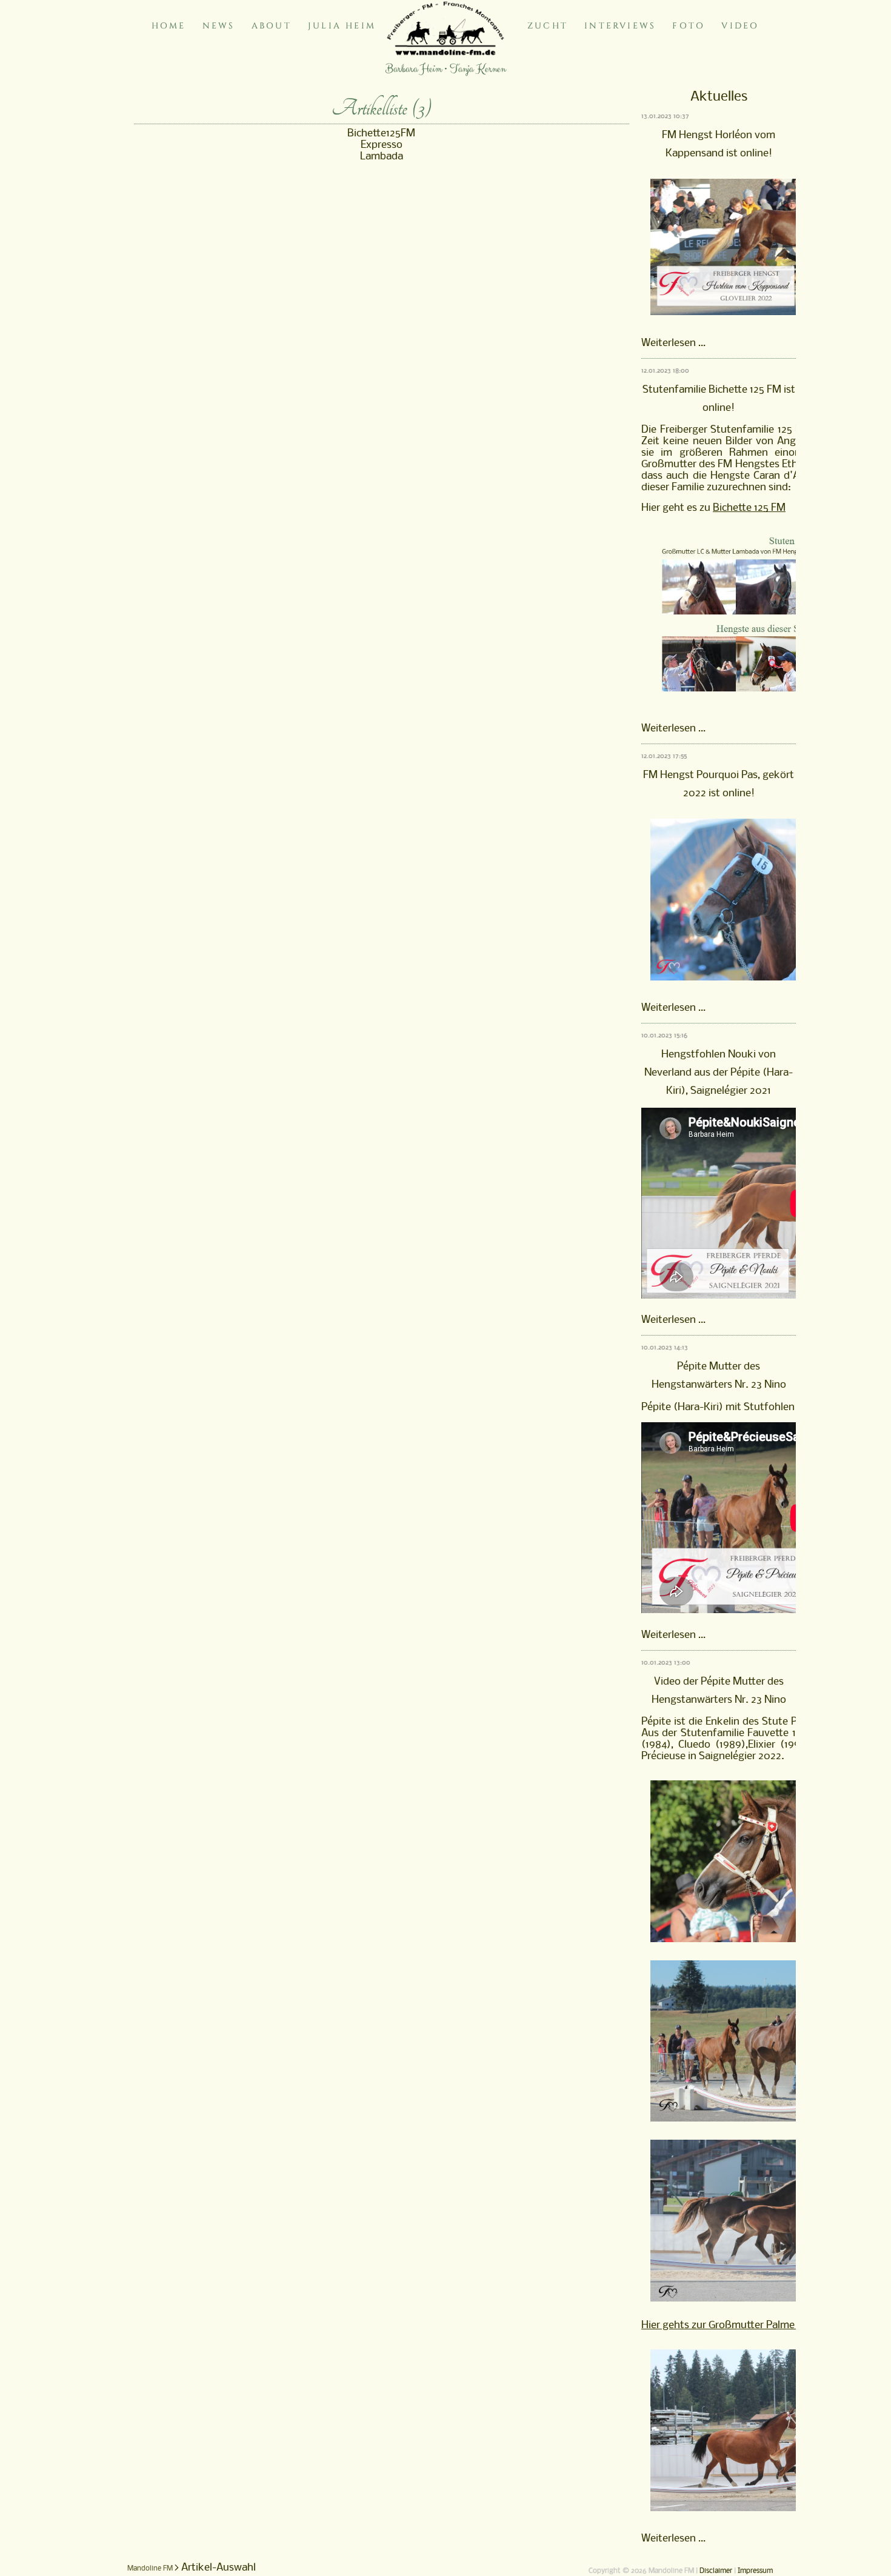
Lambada (382, 157)
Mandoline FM (150, 2569)
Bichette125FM (381, 134)
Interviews (620, 26)
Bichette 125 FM (749, 508)
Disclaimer (716, 2571)
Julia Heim (342, 26)
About (272, 26)
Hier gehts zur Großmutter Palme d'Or (729, 2325)
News (219, 26)
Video (740, 26)
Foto (689, 26)
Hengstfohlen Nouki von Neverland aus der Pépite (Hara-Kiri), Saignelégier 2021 (719, 1073)
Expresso (382, 145)
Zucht (548, 26)
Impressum (755, 2571)
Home (169, 26)
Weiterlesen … (673, 343)
